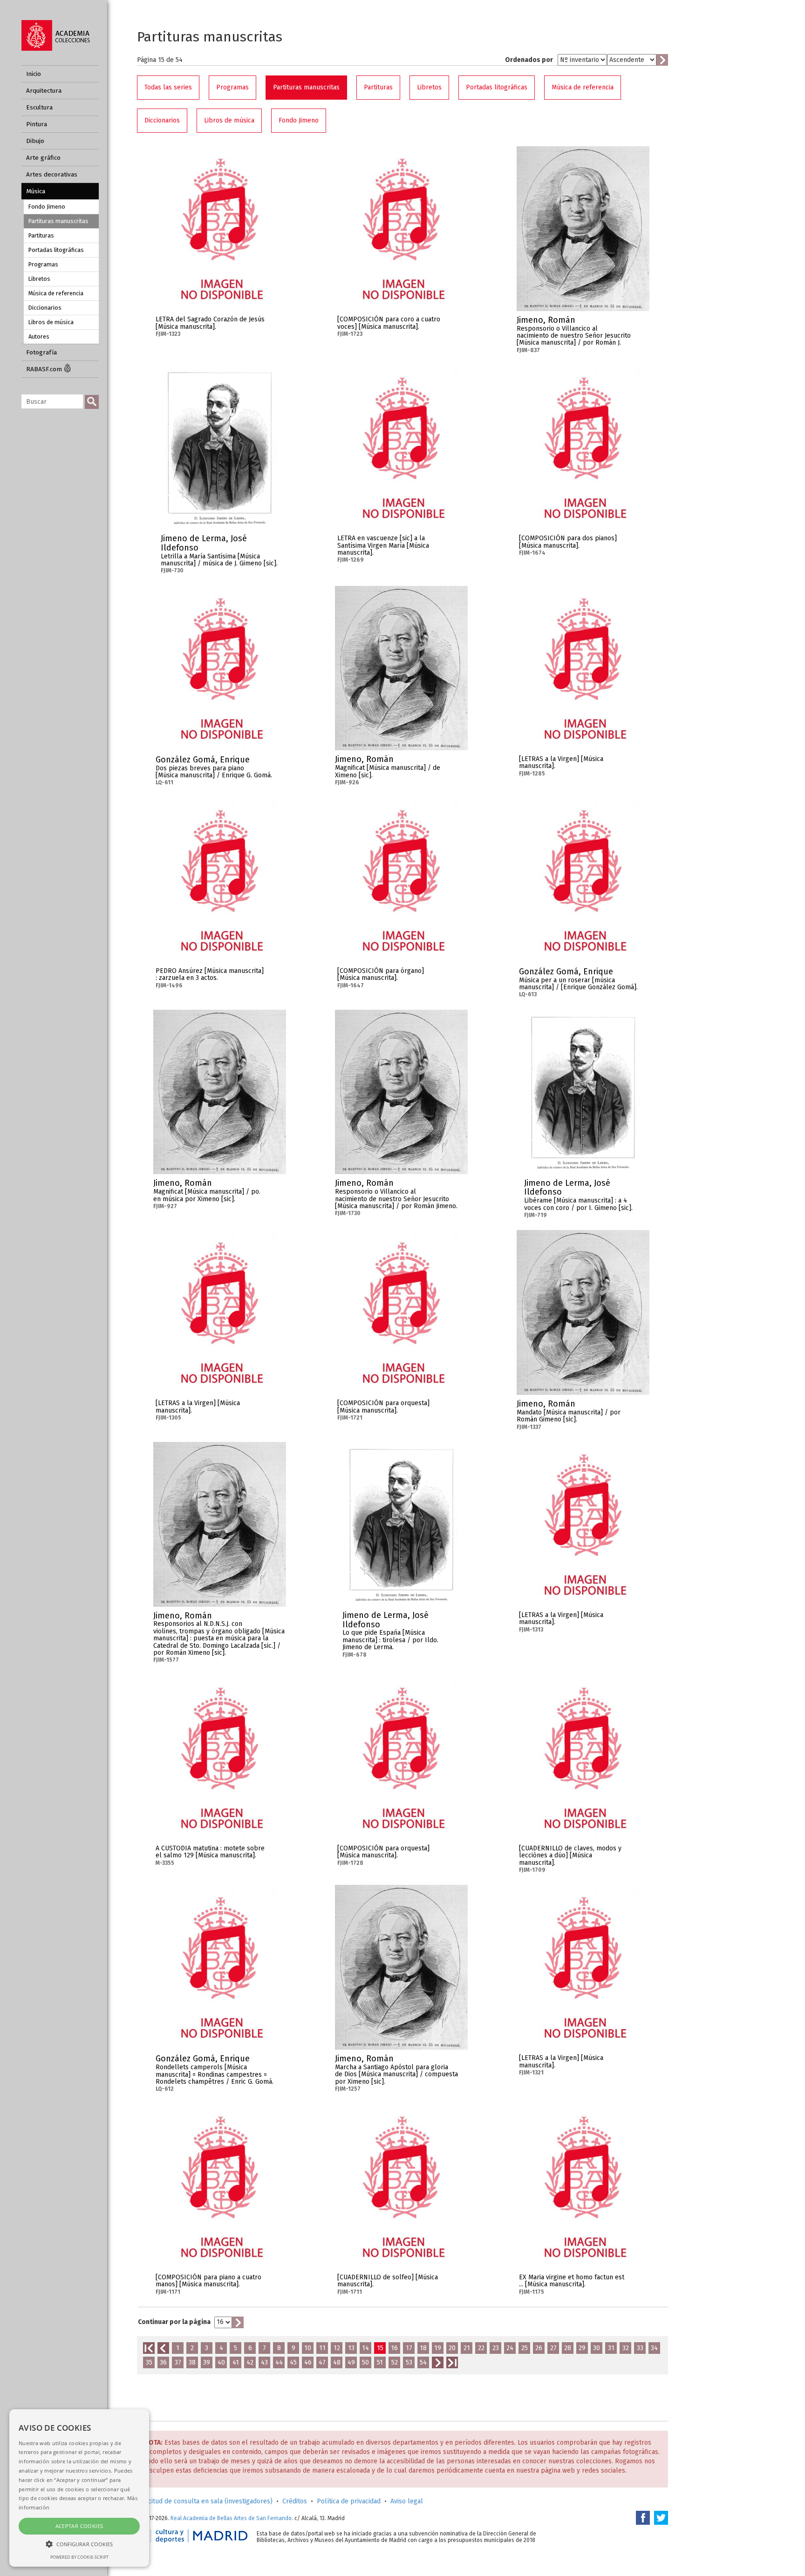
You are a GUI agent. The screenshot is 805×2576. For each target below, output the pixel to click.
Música (36, 191)
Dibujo (35, 141)
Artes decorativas (52, 174)
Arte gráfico (43, 158)
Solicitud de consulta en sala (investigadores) (205, 2501)
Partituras (41, 235)
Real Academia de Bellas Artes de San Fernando (231, 2518)
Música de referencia (56, 293)
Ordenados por (529, 60)
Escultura (39, 107)
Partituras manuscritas (58, 221)
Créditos (295, 2501)
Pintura (37, 124)
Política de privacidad (349, 2501)
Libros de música (51, 322)
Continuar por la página (174, 2322)
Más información (277, 323)
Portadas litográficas (56, 250)
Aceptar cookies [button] (79, 2526)
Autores (39, 336)
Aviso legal (407, 2501)
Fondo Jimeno (47, 207)
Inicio (34, 74)
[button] (79, 2544)
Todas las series (168, 87)
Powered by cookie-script (79, 2557)
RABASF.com (45, 369)
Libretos (39, 279)
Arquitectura (44, 91)
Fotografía (41, 352)
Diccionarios (45, 308)
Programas (43, 264)
